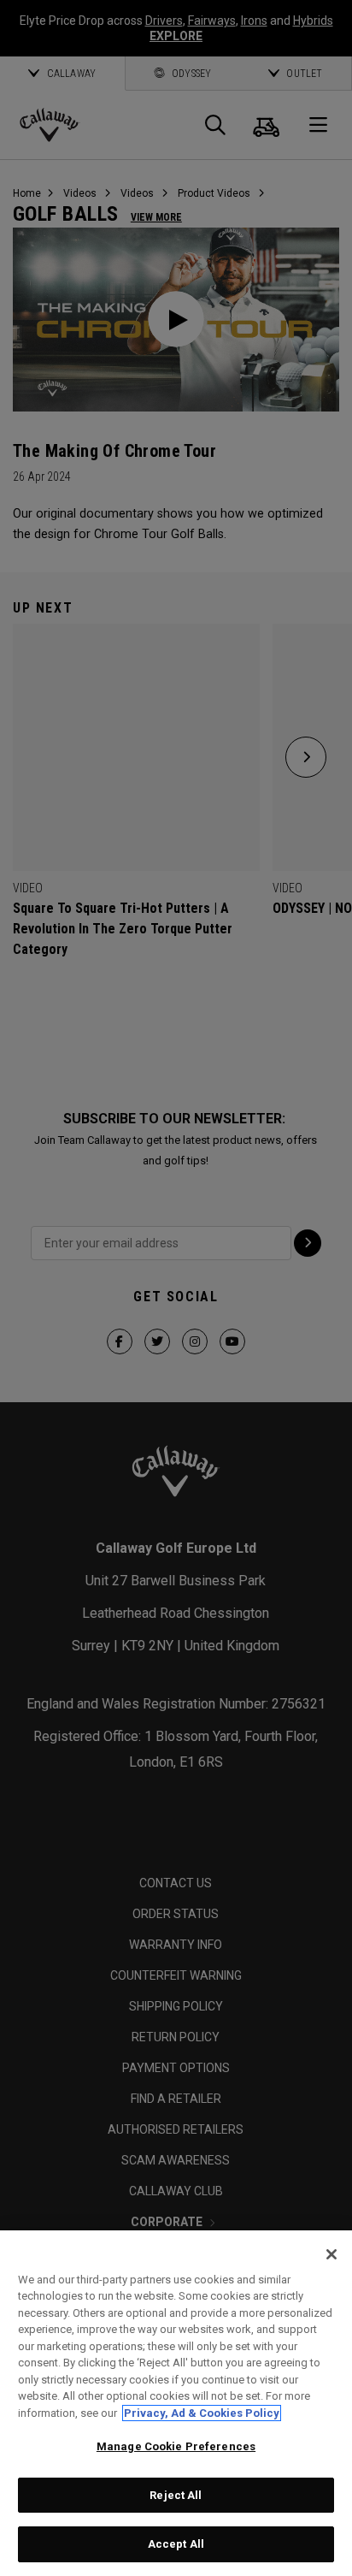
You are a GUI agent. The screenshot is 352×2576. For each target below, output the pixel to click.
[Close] (331, 2254)
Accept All (176, 2544)
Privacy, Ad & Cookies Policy (202, 2413)
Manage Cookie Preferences (176, 2446)
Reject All (176, 2495)
